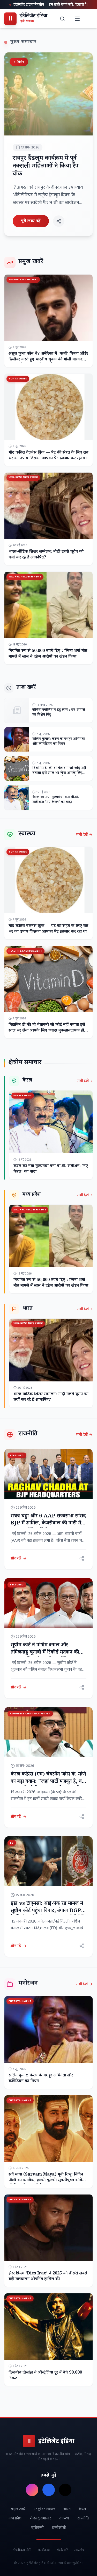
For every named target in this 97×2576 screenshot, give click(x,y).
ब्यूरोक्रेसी (38, 2528)
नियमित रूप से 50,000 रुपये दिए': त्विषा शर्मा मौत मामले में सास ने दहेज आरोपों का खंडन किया (48, 654)
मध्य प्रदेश (15, 2518)
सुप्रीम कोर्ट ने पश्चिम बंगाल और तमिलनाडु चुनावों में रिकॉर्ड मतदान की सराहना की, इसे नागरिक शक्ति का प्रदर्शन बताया (45, 1656)
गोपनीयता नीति (22, 2550)
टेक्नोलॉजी (59, 2528)
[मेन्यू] (77, 19)
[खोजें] (63, 19)
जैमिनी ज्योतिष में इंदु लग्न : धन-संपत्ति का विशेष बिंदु (59, 713)
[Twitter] (65, 2490)
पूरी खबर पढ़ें (31, 221)
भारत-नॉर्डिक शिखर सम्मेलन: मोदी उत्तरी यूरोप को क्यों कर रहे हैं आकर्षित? (46, 555)
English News (44, 2509)
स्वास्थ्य (64, 2518)
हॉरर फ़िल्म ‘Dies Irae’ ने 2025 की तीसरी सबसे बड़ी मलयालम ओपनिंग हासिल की (48, 2277)
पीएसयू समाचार (40, 2518)
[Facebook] (49, 2490)
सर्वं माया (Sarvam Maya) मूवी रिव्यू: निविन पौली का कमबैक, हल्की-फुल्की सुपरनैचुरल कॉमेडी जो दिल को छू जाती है (47, 2181)
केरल (82, 2509)
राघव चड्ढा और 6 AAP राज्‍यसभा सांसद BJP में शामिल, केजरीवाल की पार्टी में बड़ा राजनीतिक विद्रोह (48, 1524)
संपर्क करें (62, 2550)
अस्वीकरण (44, 2550)
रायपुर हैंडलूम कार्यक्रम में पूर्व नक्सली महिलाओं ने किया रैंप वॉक (46, 167)
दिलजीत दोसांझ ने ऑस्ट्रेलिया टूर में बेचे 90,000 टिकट (45, 2376)
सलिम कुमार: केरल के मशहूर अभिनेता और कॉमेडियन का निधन (59, 742)
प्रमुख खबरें (18, 2509)
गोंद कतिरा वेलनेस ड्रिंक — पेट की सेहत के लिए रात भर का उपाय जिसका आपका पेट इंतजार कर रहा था (48, 456)
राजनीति (83, 2518)
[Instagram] (32, 2490)
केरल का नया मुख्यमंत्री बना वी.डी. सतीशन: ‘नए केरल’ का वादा (56, 800)
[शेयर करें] (59, 221)
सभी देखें (82, 835)
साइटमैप (79, 2550)
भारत (67, 2509)
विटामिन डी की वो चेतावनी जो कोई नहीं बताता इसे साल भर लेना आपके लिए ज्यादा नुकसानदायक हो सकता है (59, 774)
